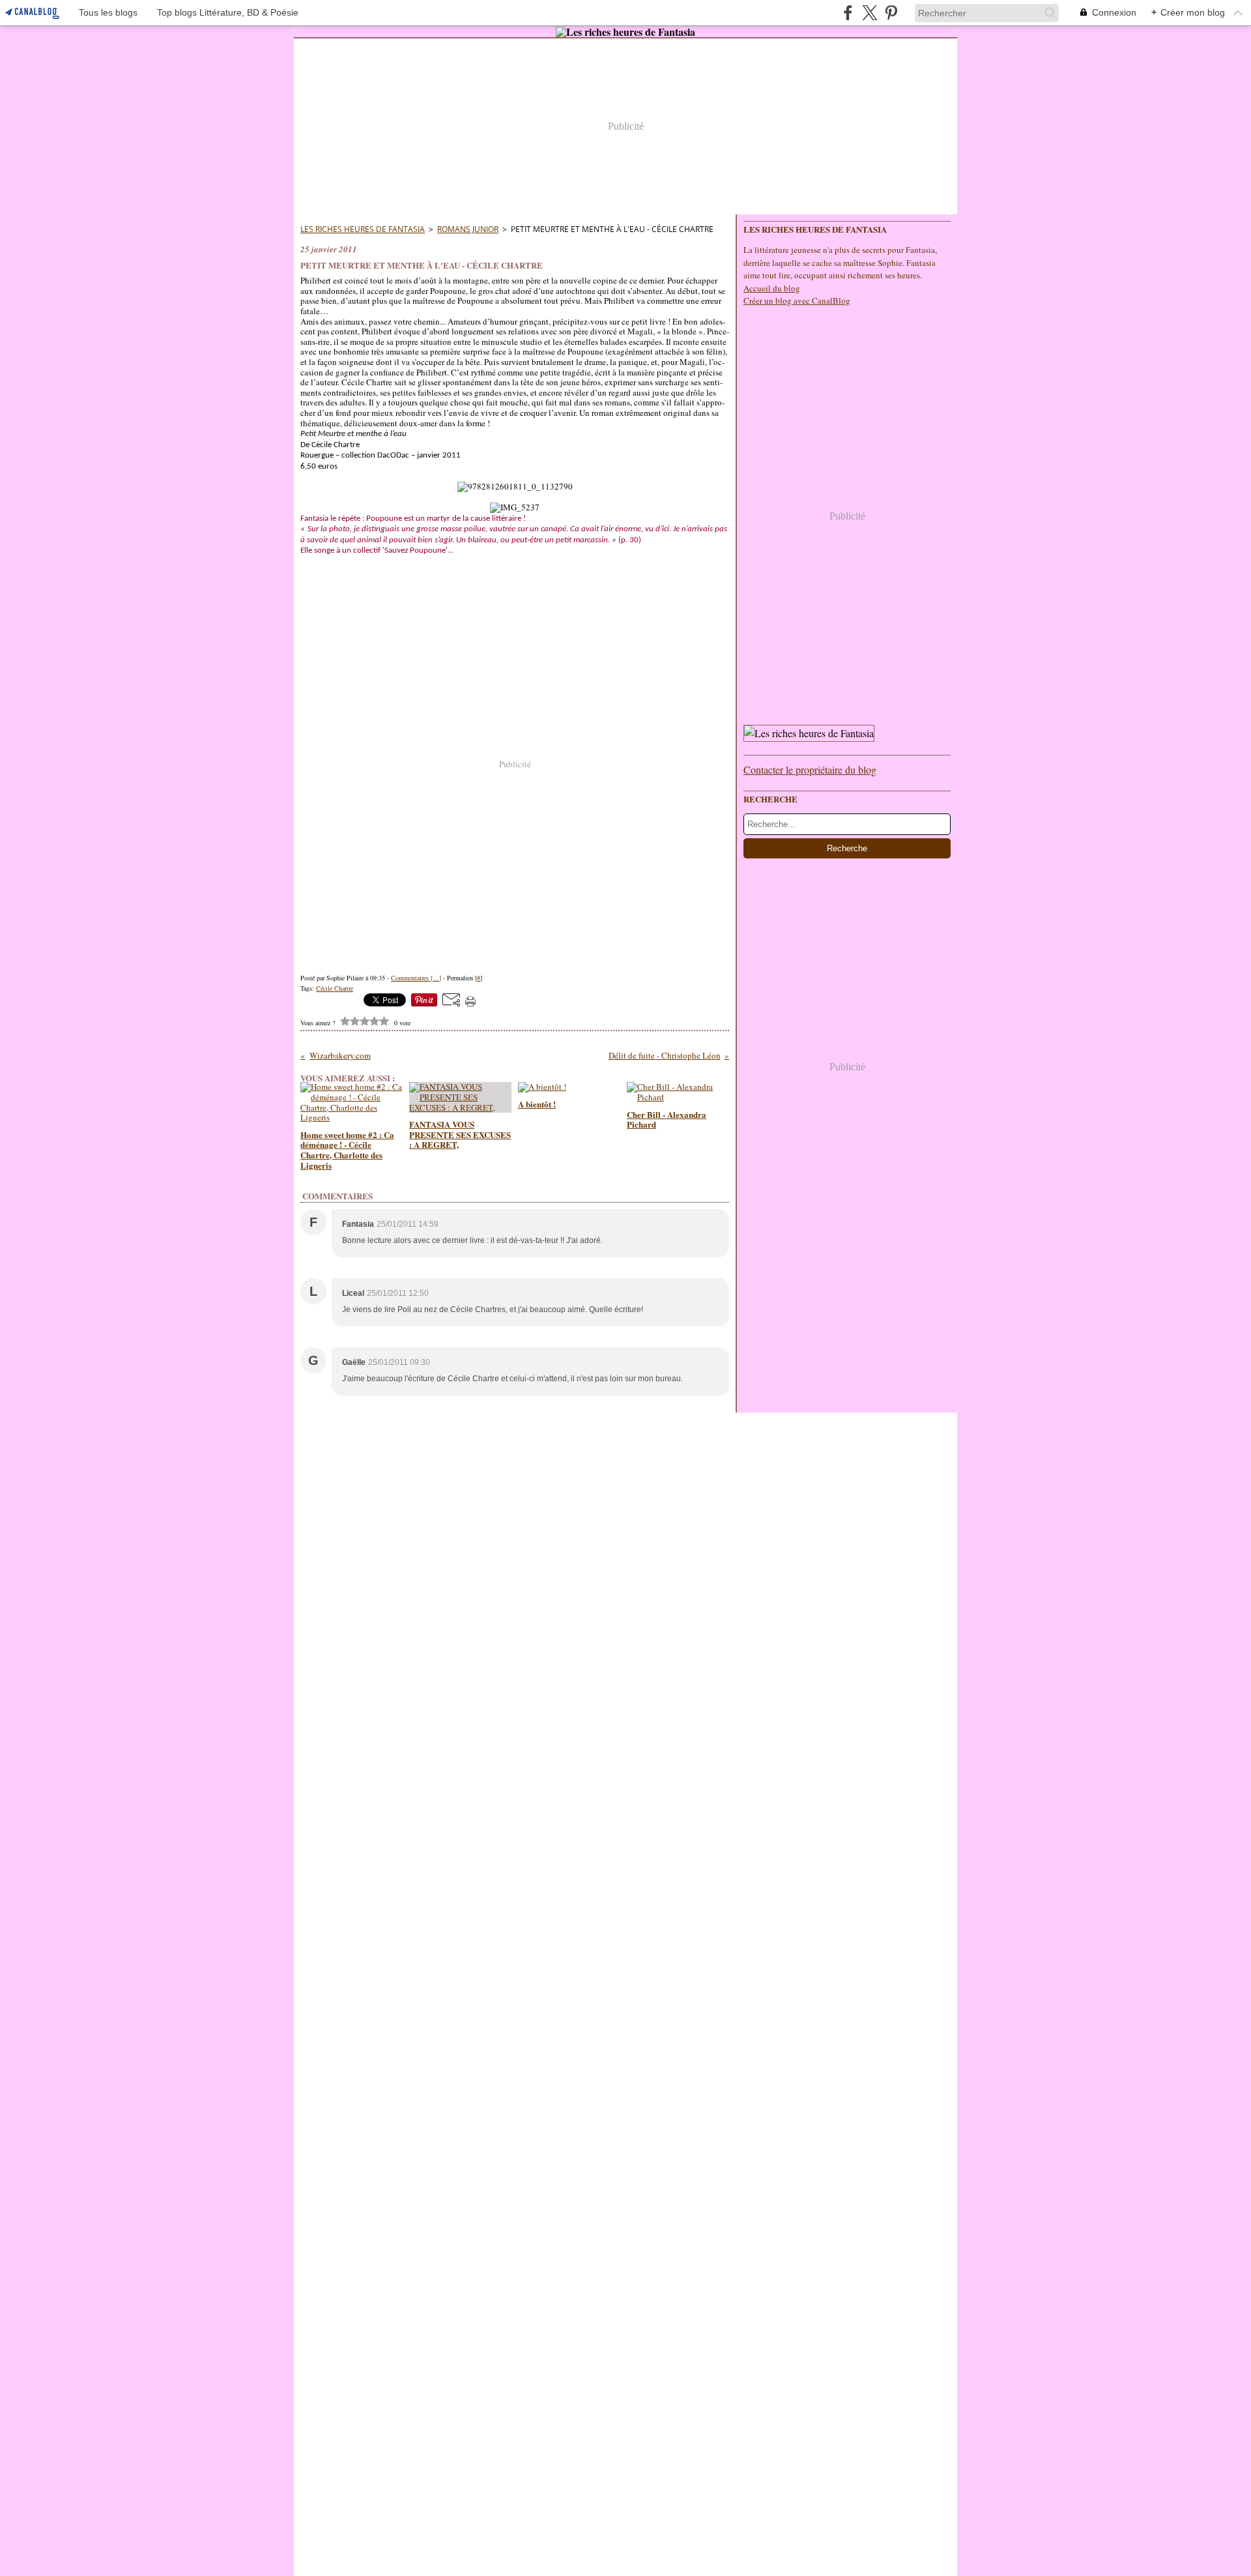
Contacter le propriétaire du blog (810, 769)
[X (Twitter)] (870, 13)
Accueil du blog (772, 288)
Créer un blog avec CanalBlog (797, 300)
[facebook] (848, 13)
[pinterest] (891, 13)
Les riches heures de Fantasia (363, 229)
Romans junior (468, 229)
